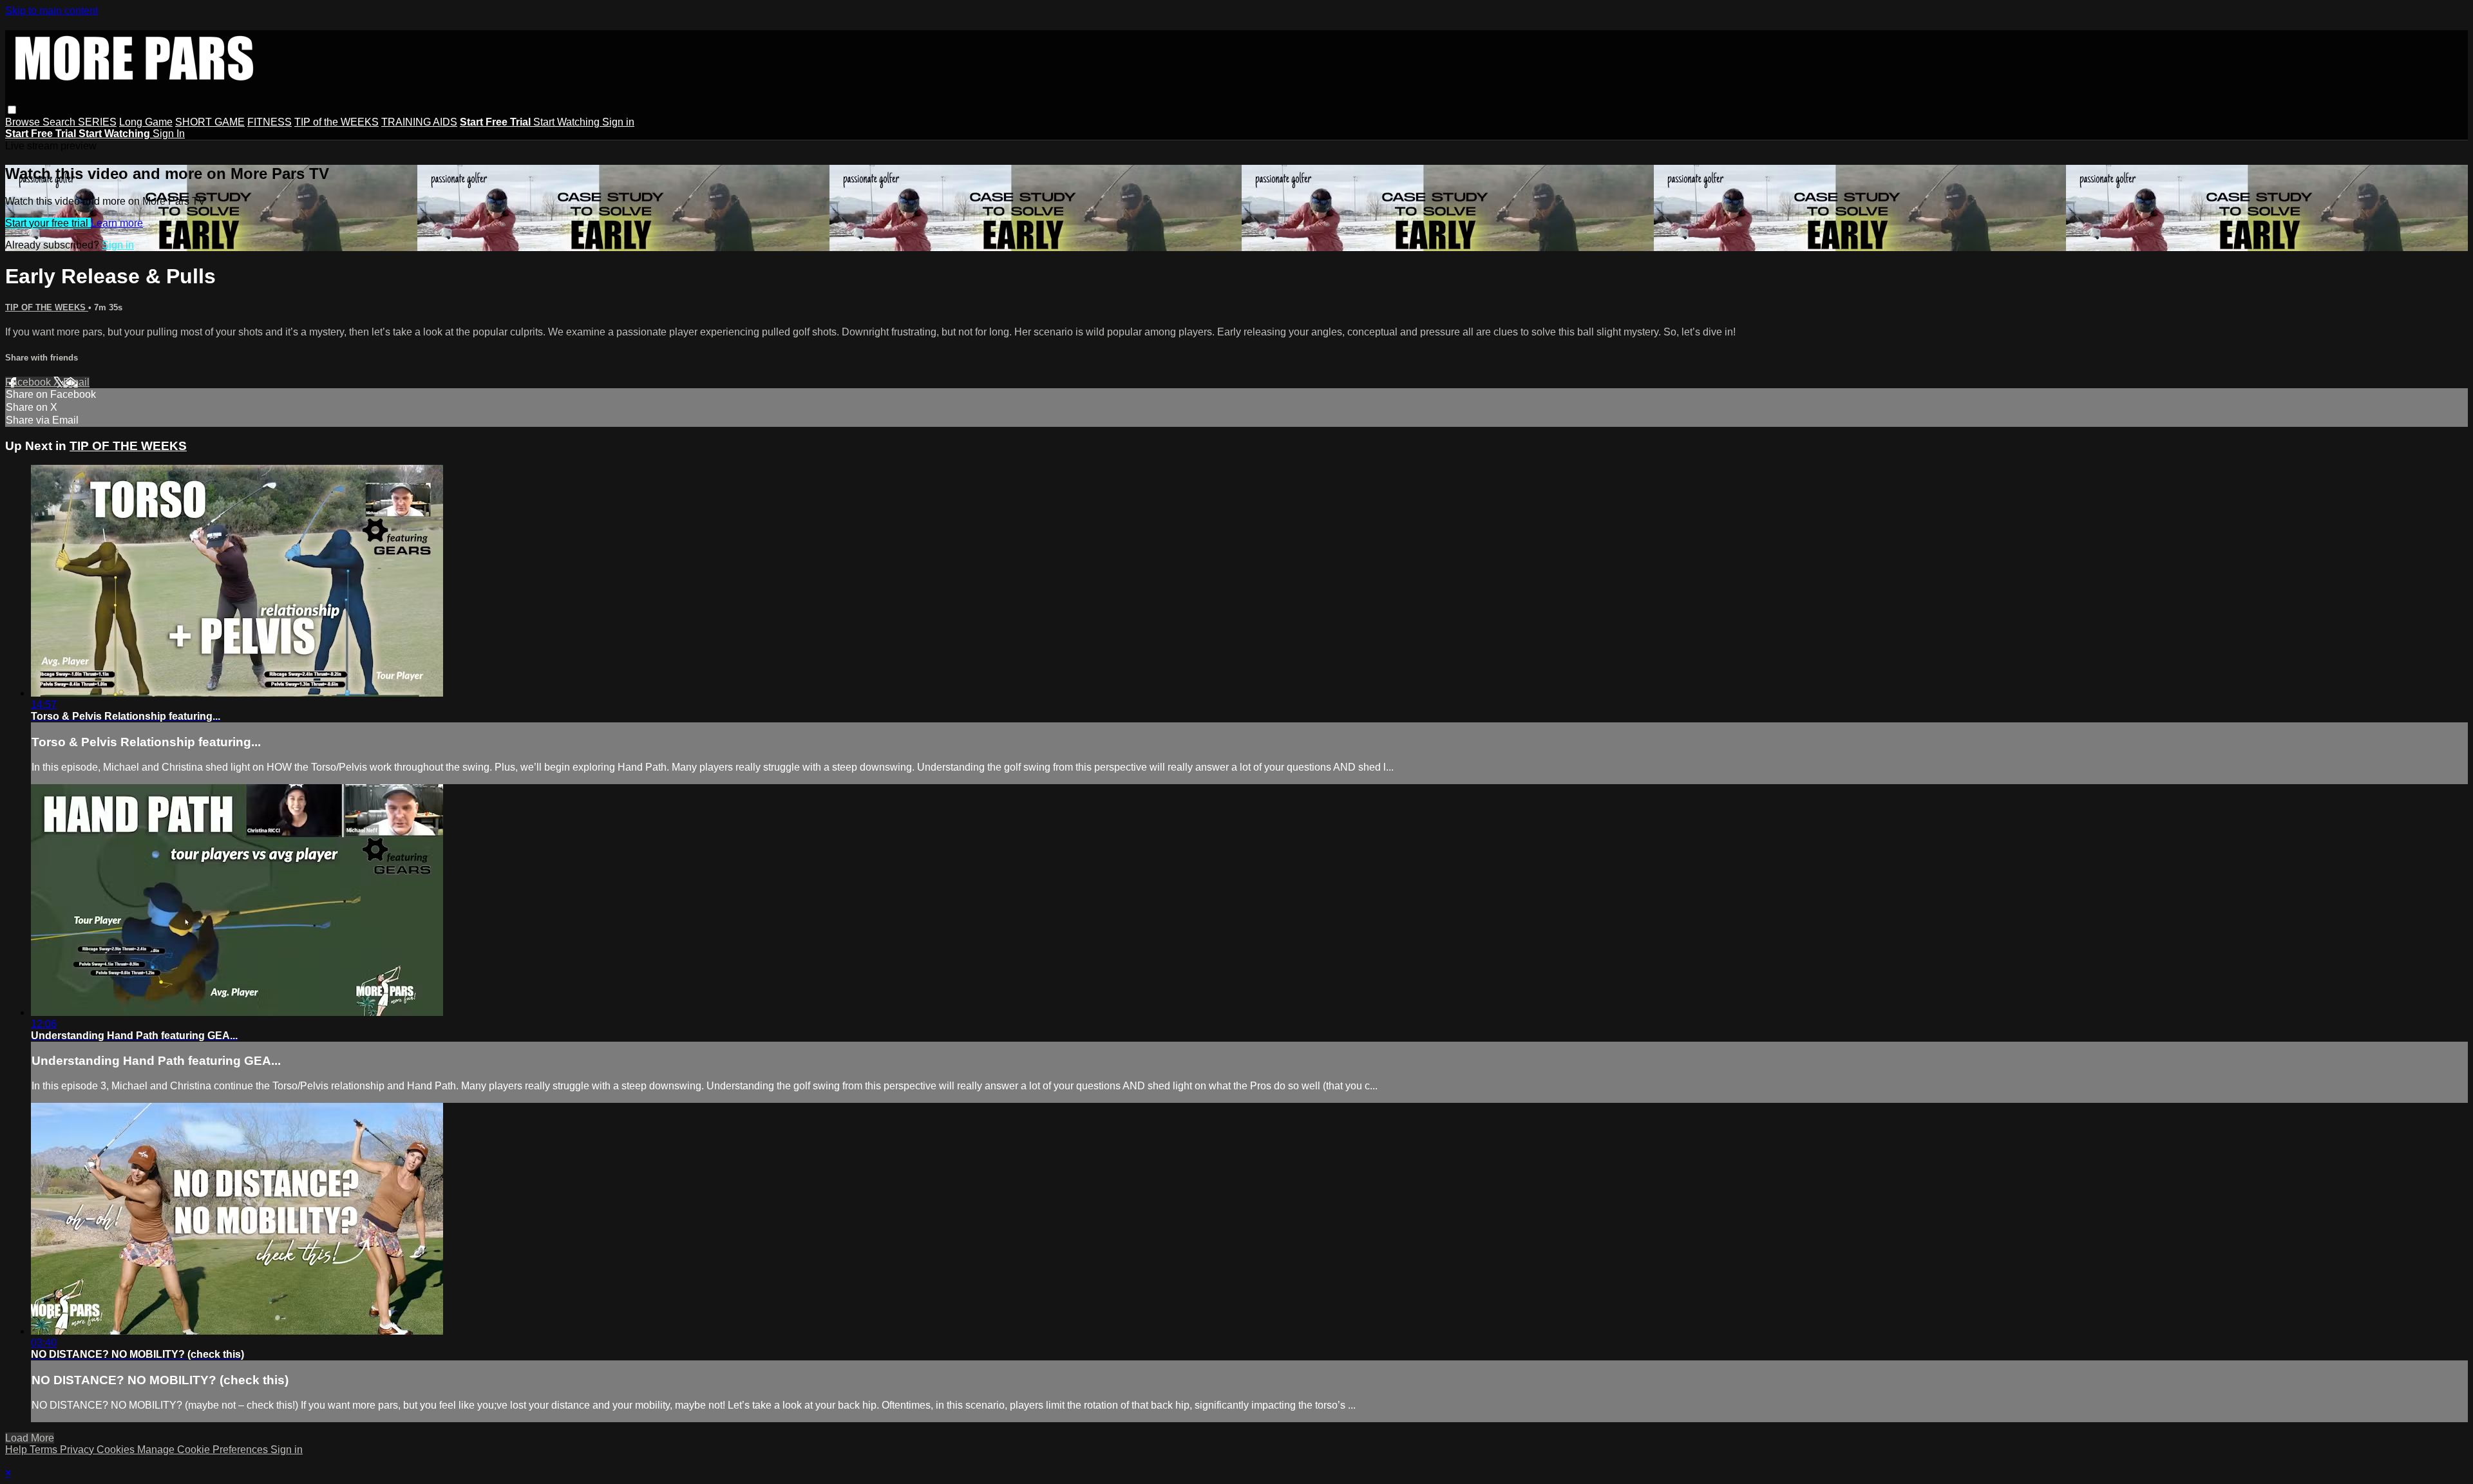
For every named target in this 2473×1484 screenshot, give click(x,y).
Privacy (78, 1450)
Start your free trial (48, 223)
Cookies (117, 1450)
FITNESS (270, 122)
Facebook (29, 382)
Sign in (618, 122)
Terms (45, 1450)
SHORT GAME (210, 122)
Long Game (146, 122)
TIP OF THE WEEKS (47, 307)
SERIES (97, 122)
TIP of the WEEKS (336, 122)
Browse (24, 122)
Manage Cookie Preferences (204, 1450)
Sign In (169, 134)
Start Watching (568, 122)
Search (60, 122)
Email (76, 382)
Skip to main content (52, 11)
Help (17, 1450)
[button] (12, 110)
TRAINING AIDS (419, 122)
